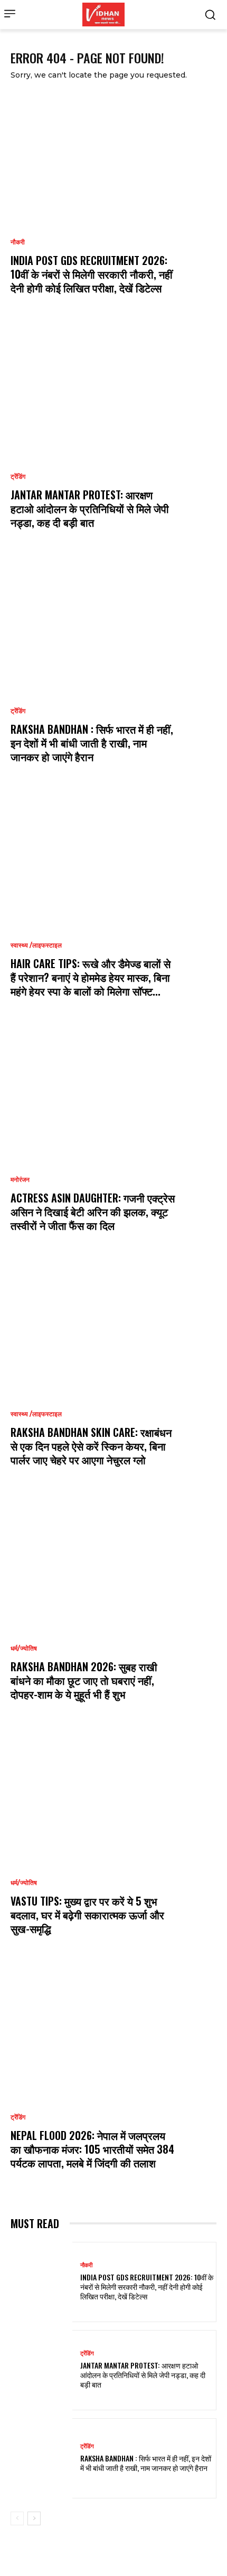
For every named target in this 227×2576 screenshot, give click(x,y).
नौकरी (18, 242)
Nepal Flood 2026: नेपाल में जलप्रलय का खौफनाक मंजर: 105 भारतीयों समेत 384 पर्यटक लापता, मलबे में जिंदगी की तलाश (92, 2149)
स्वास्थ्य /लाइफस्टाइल (36, 945)
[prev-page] (17, 2518)
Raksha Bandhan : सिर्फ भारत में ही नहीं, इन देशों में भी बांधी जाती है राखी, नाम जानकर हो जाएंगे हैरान (92, 743)
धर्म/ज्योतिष (24, 1649)
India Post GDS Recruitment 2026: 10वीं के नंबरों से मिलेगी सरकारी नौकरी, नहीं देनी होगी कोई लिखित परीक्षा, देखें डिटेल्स (92, 274)
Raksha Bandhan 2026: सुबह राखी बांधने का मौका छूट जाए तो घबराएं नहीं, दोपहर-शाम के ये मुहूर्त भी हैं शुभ (84, 1680)
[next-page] (34, 2518)
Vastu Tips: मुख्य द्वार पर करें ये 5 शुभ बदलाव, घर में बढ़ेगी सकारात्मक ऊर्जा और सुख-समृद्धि (87, 1915)
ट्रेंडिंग (18, 477)
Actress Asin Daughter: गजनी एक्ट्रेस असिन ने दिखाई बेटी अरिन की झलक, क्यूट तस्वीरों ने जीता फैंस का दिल (93, 1211)
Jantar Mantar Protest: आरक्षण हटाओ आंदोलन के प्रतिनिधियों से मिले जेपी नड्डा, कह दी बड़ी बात (90, 508)
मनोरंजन (20, 1180)
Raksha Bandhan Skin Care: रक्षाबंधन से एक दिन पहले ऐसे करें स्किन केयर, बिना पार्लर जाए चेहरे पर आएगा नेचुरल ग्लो (91, 1446)
